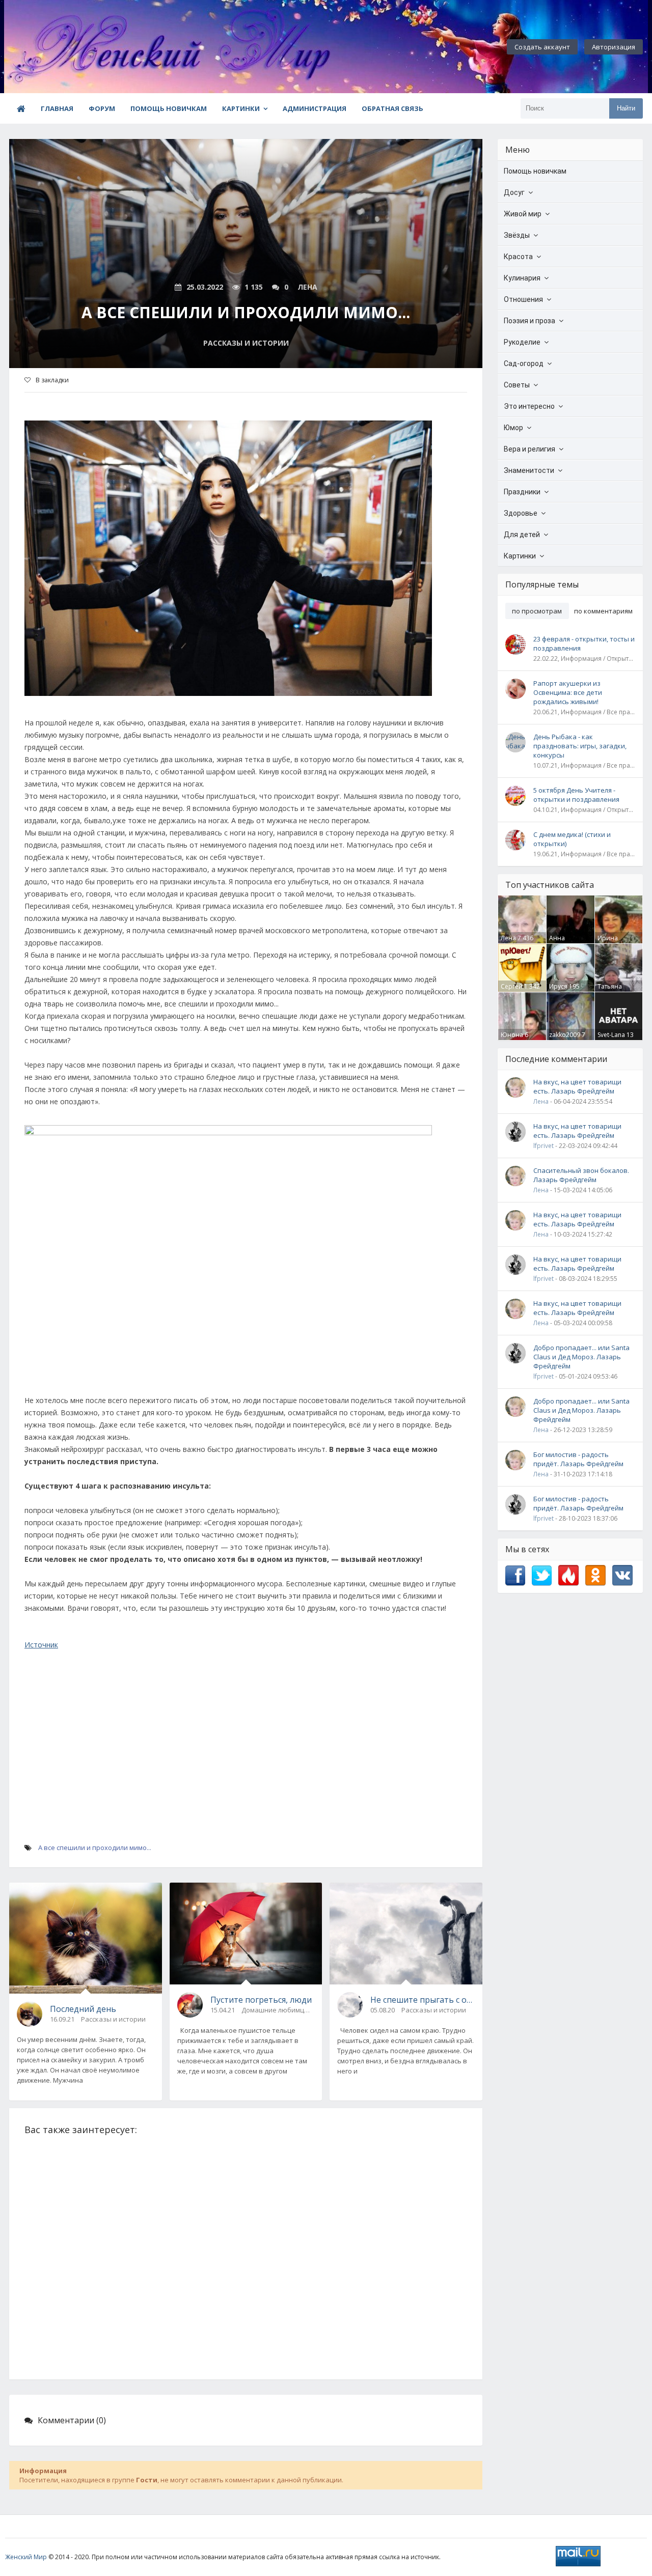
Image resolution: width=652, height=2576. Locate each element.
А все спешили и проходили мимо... (95, 1847)
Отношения (523, 299)
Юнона (512, 1035)
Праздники (522, 492)
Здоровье (521, 513)
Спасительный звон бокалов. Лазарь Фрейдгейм (581, 1175)
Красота (518, 257)
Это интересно (529, 406)
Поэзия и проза (529, 321)
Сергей (512, 986)
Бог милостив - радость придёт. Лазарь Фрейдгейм (578, 1459)
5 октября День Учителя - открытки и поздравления (576, 795)
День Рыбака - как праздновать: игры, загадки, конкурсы (580, 746)
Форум (102, 108)
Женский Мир (26, 2557)
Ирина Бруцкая (610, 942)
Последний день (83, 2009)
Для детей (522, 535)
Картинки (241, 108)
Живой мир (523, 214)
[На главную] (60, 47)
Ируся (558, 986)
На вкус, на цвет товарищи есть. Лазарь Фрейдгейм (577, 1086)
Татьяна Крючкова (613, 991)
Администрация (315, 108)
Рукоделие (522, 342)
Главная (57, 108)
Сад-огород (524, 363)
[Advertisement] (246, 1769)
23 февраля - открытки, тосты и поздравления (584, 643)
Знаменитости (529, 470)
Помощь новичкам (169, 108)
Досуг (514, 192)
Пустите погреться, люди (261, 2000)
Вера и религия (529, 449)
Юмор (513, 428)
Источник (41, 1645)
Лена (508, 938)
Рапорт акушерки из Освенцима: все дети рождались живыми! (568, 692)
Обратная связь (392, 108)
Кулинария (522, 278)
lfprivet (544, 1146)
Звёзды (517, 235)
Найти (626, 108)
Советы (517, 385)
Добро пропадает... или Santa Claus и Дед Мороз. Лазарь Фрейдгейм (581, 1357)
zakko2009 (565, 1035)
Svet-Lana (611, 1035)
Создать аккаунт (542, 47)
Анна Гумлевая (563, 942)
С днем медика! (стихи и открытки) (572, 839)
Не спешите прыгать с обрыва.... (423, 2000)
